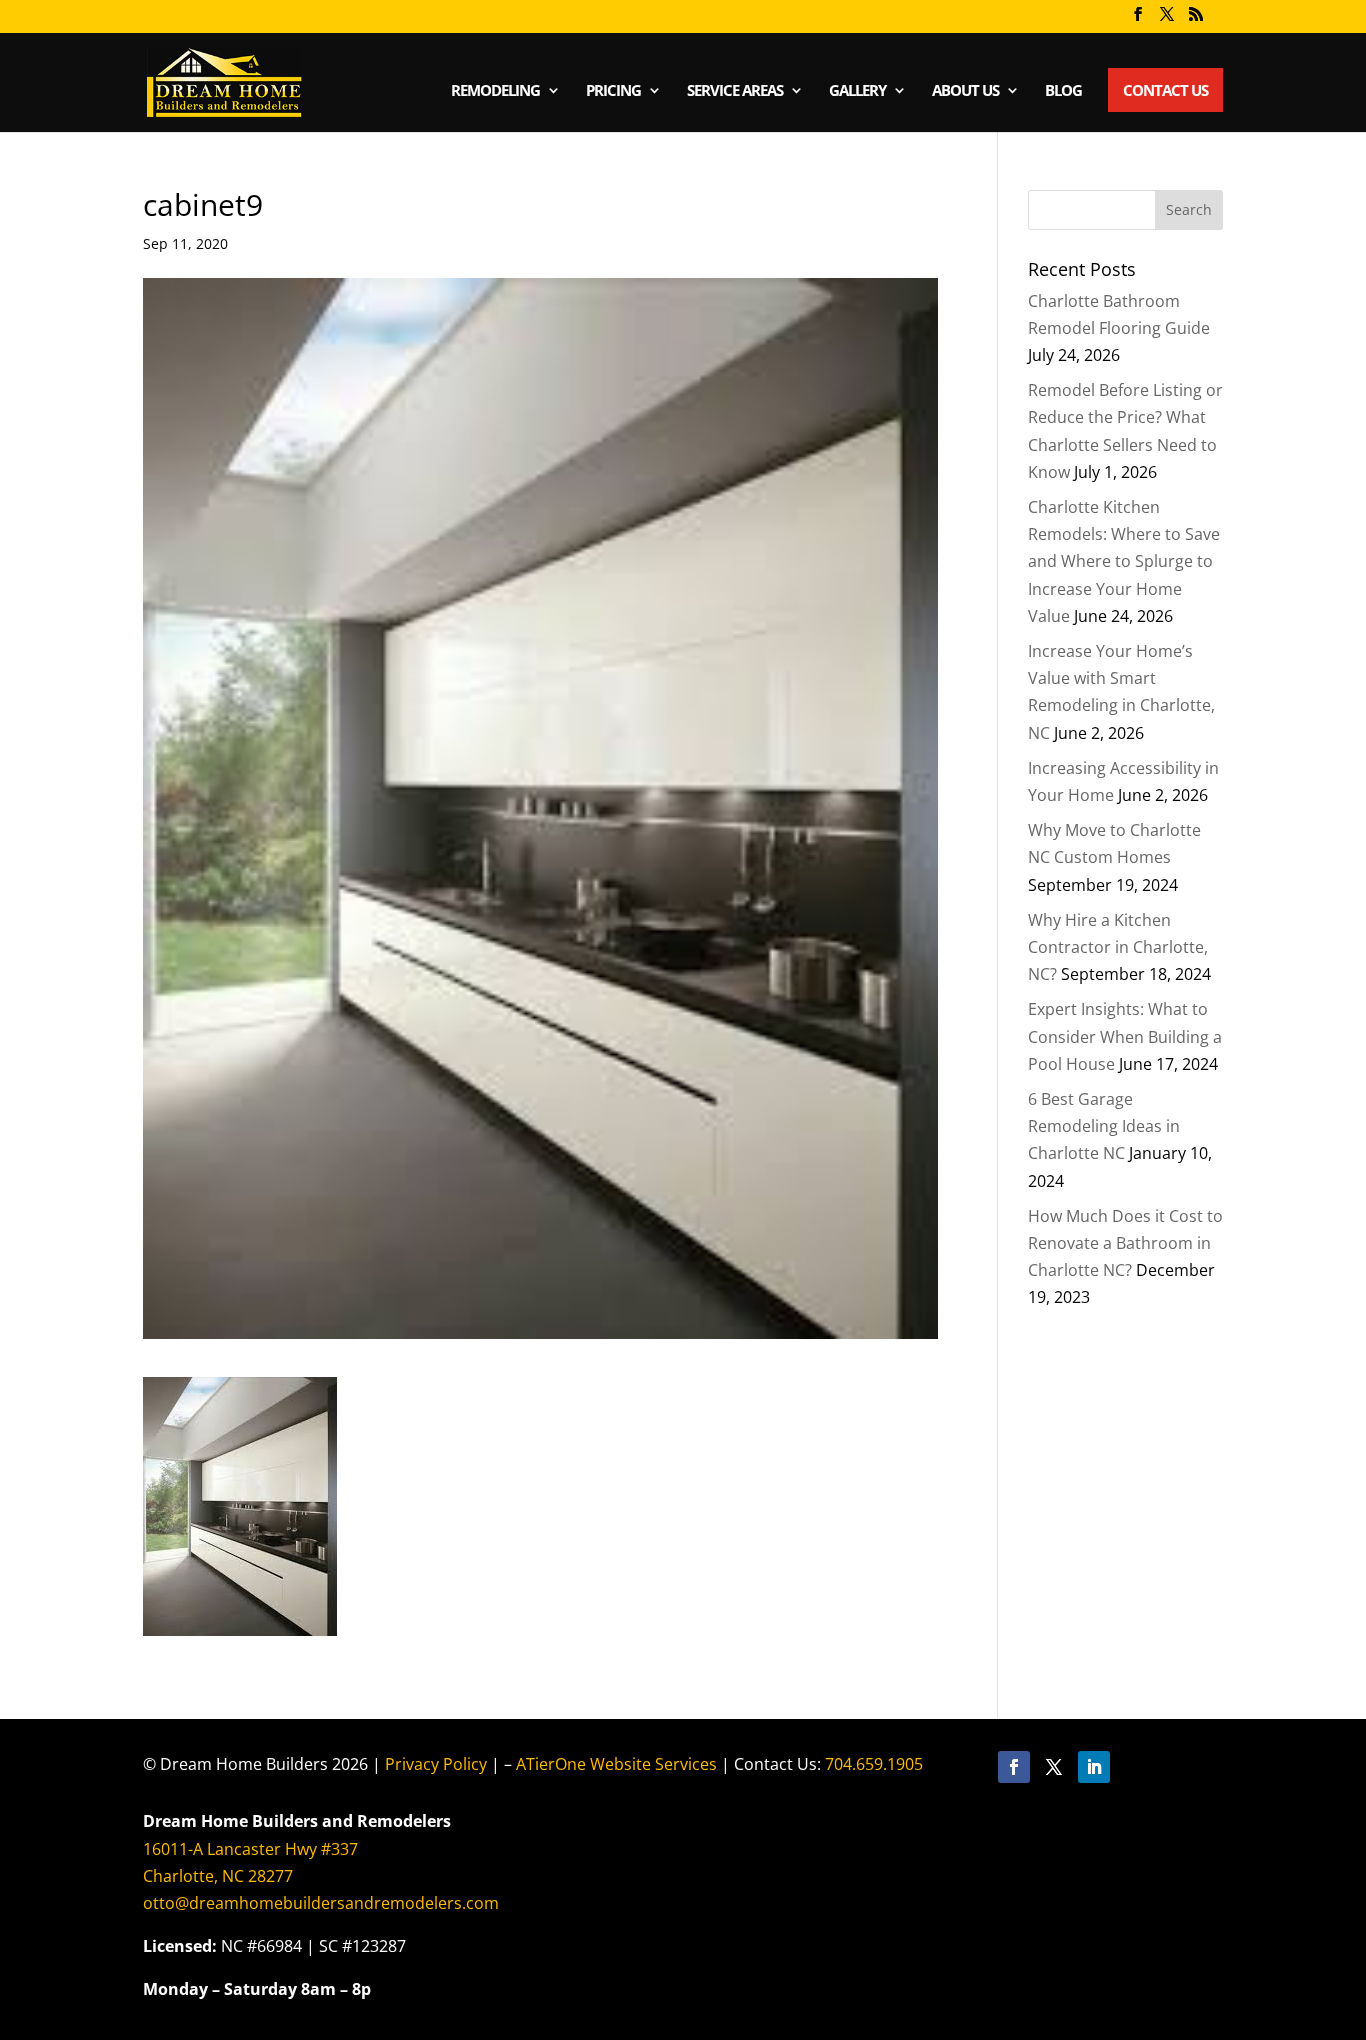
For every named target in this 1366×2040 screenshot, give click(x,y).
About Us (965, 91)
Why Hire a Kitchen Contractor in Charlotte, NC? (1118, 947)
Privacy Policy (436, 1764)
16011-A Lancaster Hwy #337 (250, 1849)
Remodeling (495, 91)
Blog (1063, 91)
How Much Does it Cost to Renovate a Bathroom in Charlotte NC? (1125, 1243)
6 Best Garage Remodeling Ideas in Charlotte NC (1104, 1126)
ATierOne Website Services (616, 1764)
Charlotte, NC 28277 (218, 1876)
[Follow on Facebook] (1014, 1767)
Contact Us (1165, 90)
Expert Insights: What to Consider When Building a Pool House (1125, 1036)
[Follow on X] (1054, 1767)
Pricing (613, 91)
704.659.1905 (874, 1764)
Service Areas (735, 91)
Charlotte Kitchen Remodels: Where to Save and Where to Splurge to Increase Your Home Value (1124, 561)
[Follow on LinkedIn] (1094, 1767)
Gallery (857, 91)
